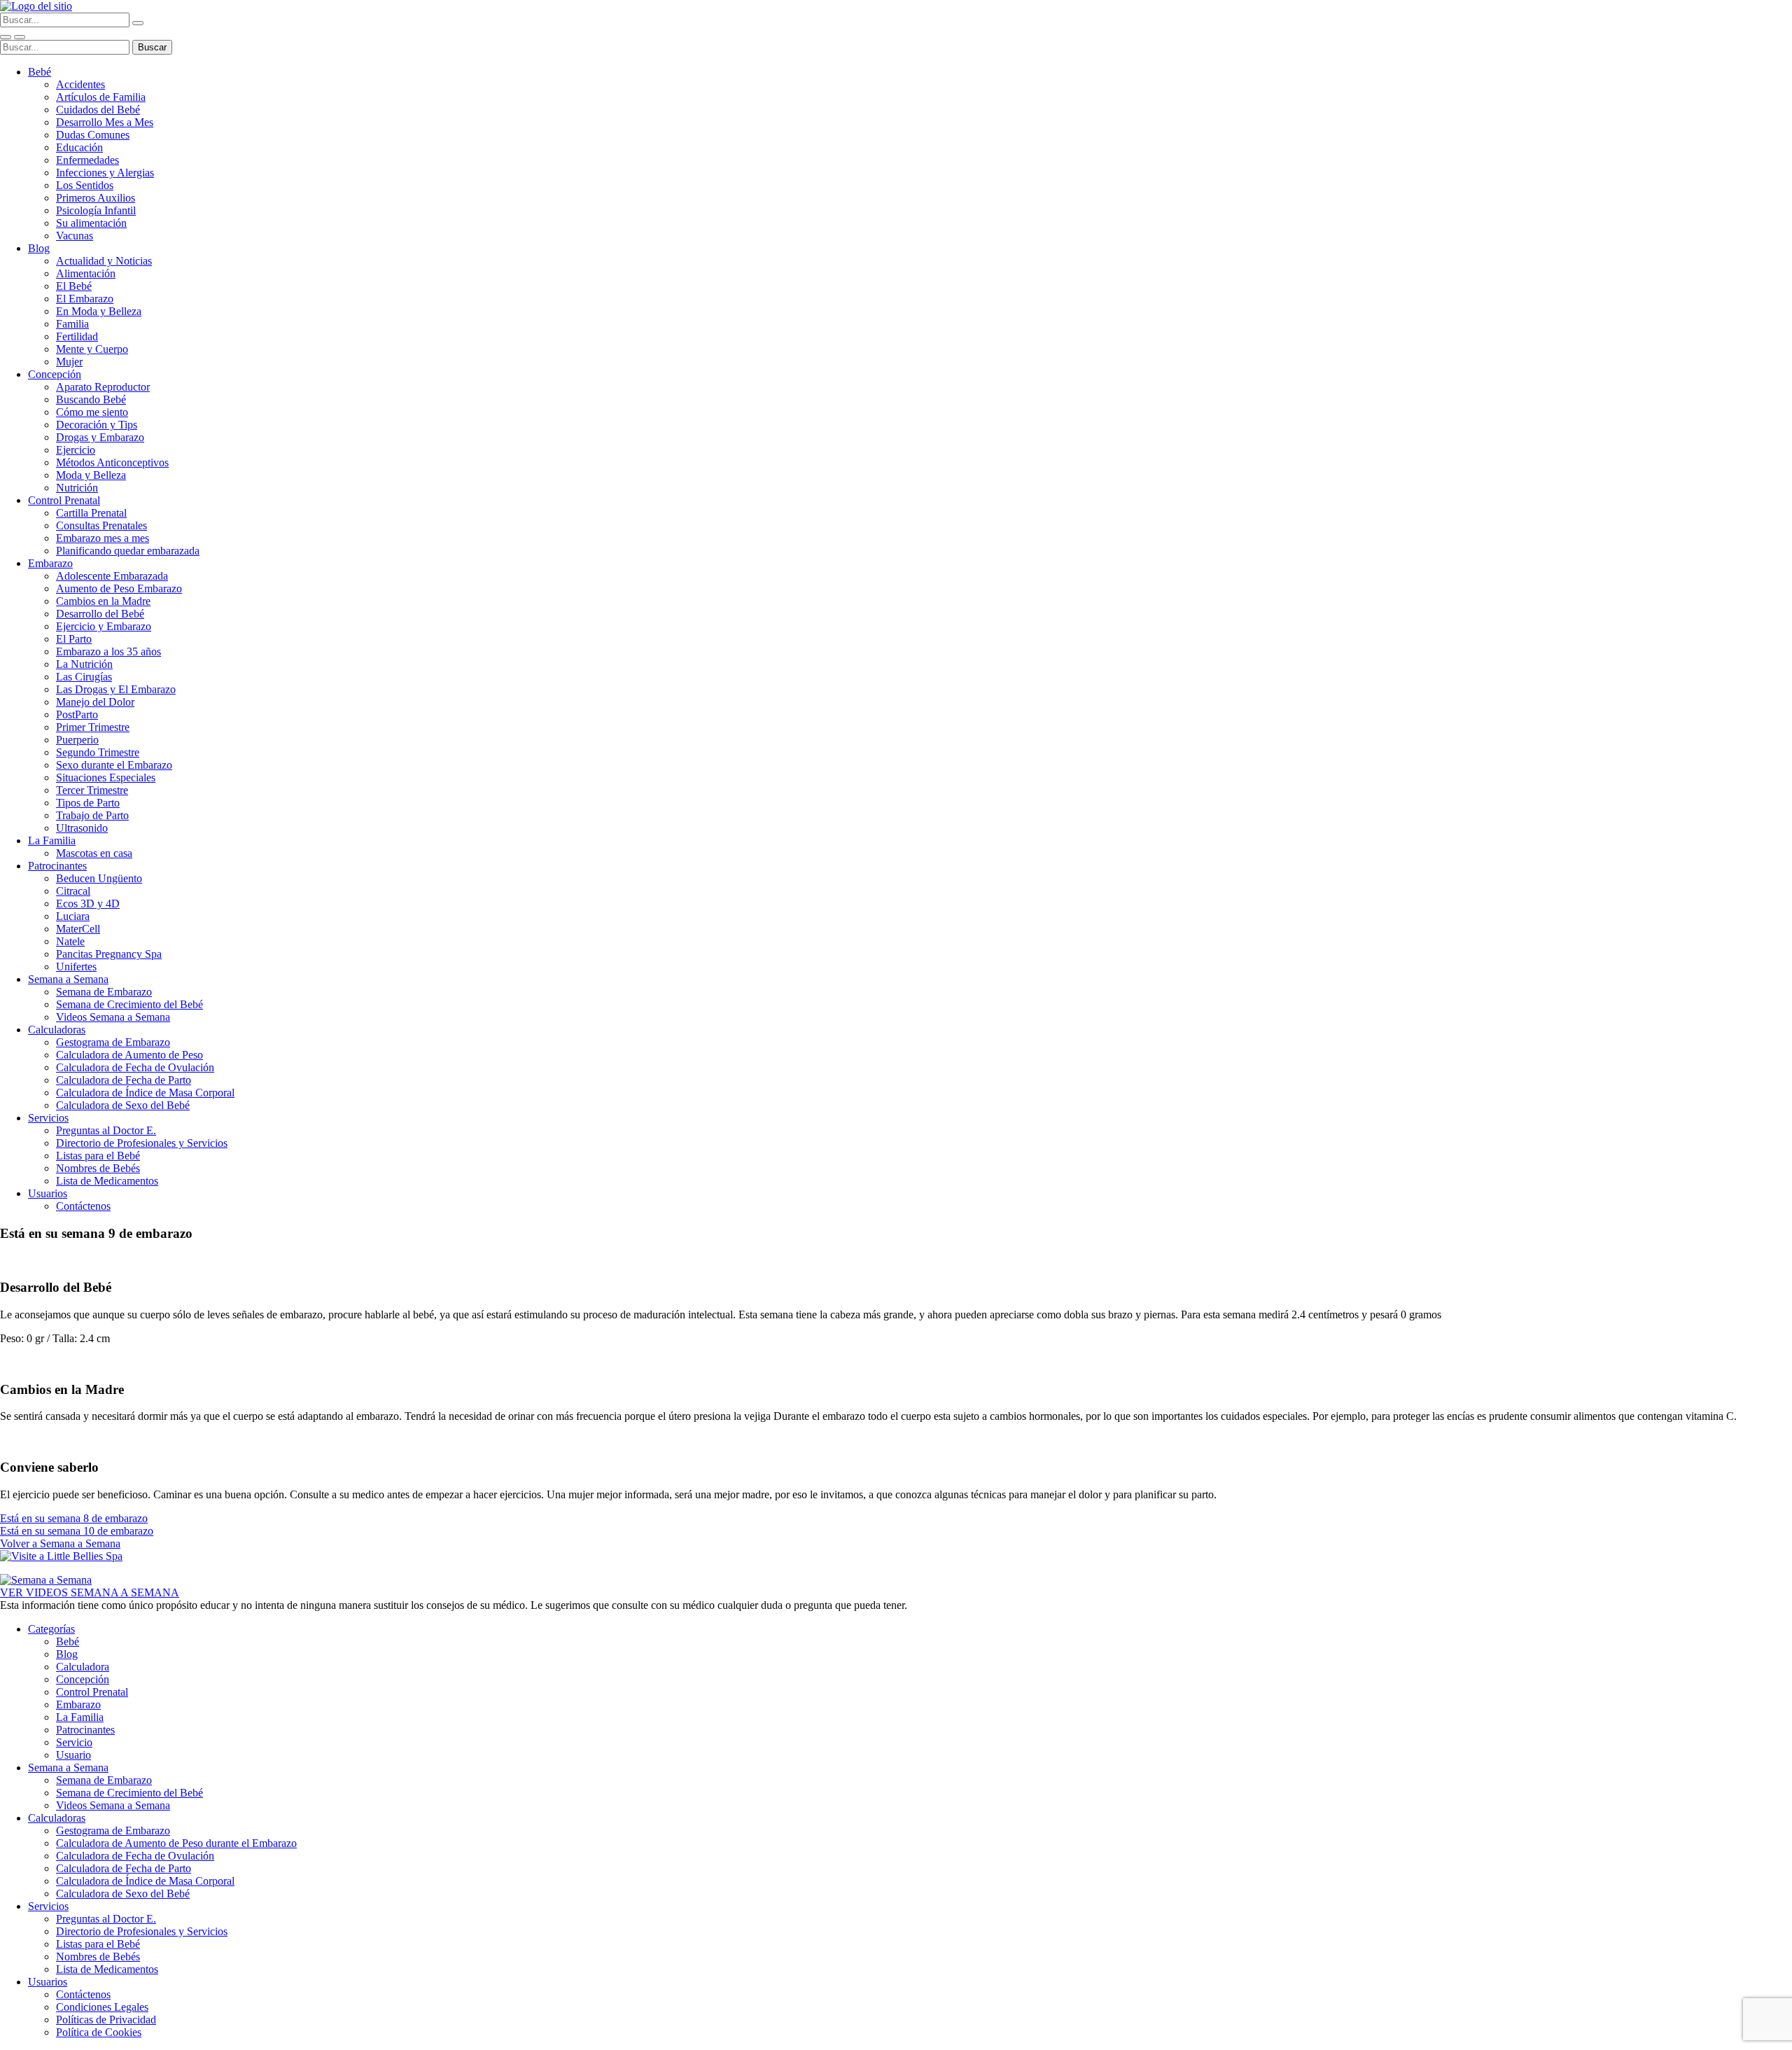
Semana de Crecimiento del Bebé (129, 1004)
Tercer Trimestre (92, 790)
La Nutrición (84, 664)
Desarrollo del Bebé (100, 614)
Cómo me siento (92, 412)
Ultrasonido (82, 828)
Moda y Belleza (91, 475)
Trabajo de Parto (92, 815)
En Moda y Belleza (99, 311)
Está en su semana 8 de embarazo (74, 1518)
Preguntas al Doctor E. (106, 1130)
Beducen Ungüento (99, 878)
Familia (72, 324)
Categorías (51, 1629)
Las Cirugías (84, 677)
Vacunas (75, 236)
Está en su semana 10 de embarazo (77, 1531)
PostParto (77, 714)
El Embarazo (85, 299)
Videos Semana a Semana (113, 1017)
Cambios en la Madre (103, 601)
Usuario (73, 1755)
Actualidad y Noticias (104, 261)
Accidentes (80, 84)
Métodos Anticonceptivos (112, 462)
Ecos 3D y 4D (88, 904)
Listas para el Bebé (98, 1156)
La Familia (52, 841)
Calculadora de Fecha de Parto (124, 1080)
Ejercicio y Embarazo (104, 626)
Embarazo (50, 563)
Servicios (48, 1118)
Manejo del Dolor (95, 702)
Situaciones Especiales (106, 778)
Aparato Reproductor (103, 387)
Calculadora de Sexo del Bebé (123, 1105)
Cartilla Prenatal (91, 513)
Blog (39, 248)
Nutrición (77, 488)
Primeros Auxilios (96, 198)
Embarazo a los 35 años (108, 651)
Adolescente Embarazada (112, 576)
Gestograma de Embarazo (113, 1042)
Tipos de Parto (88, 803)
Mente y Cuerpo (92, 349)
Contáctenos (83, 1206)
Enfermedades (87, 160)
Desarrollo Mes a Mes (105, 122)
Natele (70, 941)
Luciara (73, 916)
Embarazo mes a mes (103, 538)
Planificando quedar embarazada (128, 551)
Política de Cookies (99, 2032)
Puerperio (77, 740)
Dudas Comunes (93, 135)
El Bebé (74, 286)
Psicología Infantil (96, 210)
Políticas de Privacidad (106, 2020)
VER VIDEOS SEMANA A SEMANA (90, 1592)
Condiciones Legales (102, 2007)
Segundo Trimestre (98, 752)
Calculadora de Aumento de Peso (129, 1055)
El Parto (74, 639)
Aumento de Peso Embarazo (119, 588)
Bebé (40, 72)
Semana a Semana (68, 979)
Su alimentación (91, 223)
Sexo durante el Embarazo (114, 765)
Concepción (55, 374)
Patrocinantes (57, 866)
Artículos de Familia (101, 97)
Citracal (73, 891)
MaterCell (78, 929)
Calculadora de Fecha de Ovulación (135, 1067)
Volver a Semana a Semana (60, 1543)
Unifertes (76, 967)
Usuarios (48, 1193)
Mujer (69, 362)
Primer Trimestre (93, 727)
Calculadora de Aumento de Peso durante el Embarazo (176, 1843)
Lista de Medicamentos (107, 1181)
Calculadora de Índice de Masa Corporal (145, 1093)
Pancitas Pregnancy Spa (109, 954)
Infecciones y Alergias (105, 173)
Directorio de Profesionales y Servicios (142, 1143)
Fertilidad (77, 336)
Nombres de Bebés (98, 1168)
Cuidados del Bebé (98, 110)
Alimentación (86, 273)
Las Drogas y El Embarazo (116, 689)
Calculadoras (57, 1030)
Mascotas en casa (94, 853)
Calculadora (83, 1667)
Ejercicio (76, 450)
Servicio (74, 1742)
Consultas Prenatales (101, 525)
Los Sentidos (85, 185)
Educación (79, 147)
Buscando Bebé (91, 399)
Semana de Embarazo (104, 992)
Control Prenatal (64, 500)
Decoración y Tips (97, 425)
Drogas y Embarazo (100, 437)
